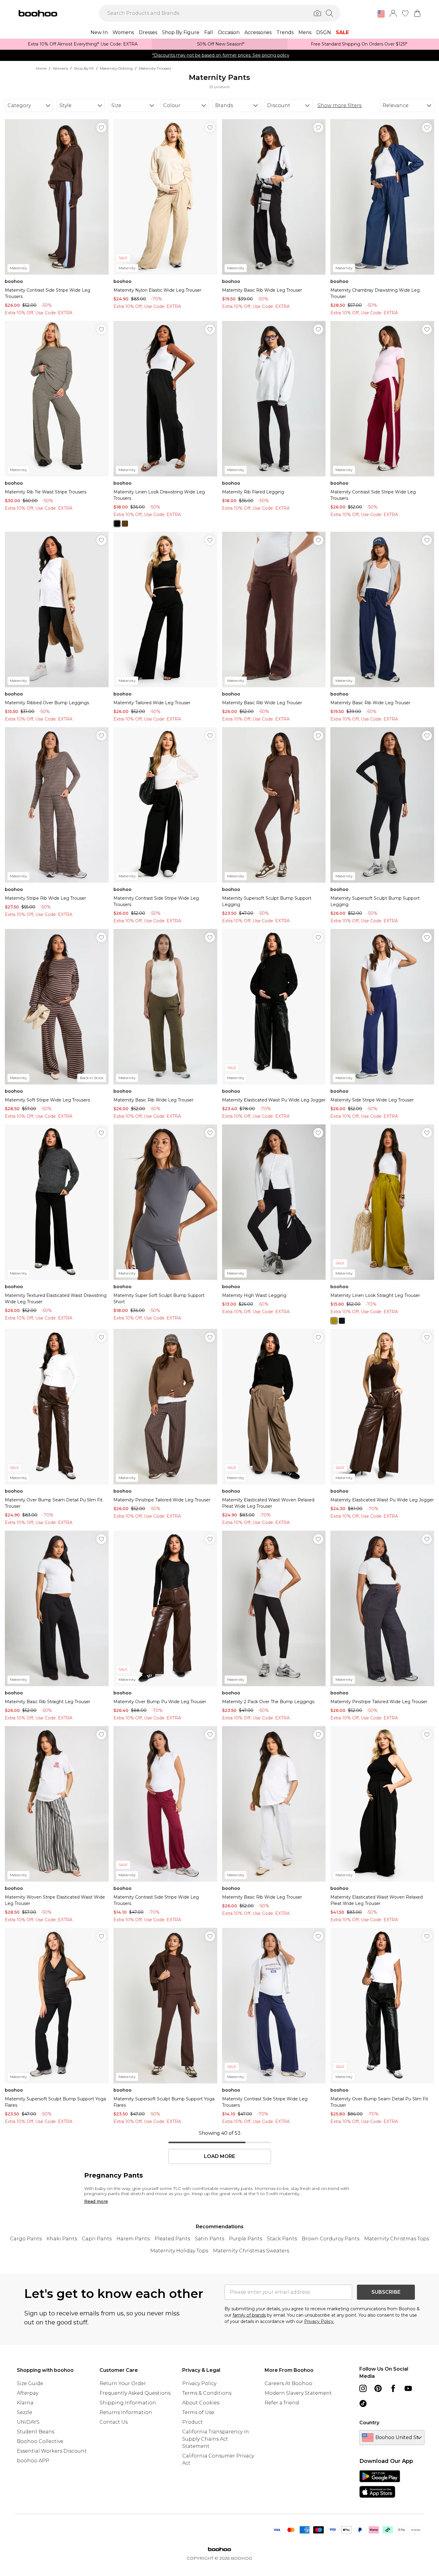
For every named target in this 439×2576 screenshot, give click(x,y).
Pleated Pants (172, 2239)
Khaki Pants (62, 2239)
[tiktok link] (363, 2403)
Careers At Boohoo (288, 2383)
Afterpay (28, 2393)
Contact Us (114, 2422)
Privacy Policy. (319, 2321)
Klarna (25, 2403)
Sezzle (25, 2412)
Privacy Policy (199, 2383)
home (41, 68)
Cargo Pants (26, 2239)
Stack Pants (282, 2239)
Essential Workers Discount (52, 2451)
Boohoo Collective (40, 2441)
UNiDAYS (28, 2422)
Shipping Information (128, 2403)
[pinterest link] (378, 2388)
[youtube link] (408, 2388)
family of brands (249, 2315)
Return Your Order (123, 2383)
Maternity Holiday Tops (179, 2251)
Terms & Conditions (207, 2393)
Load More (219, 2156)
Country (369, 2423)
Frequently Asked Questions (135, 2393)
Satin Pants (210, 2239)
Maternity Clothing (116, 68)
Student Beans (36, 2432)
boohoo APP (33, 2461)
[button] (381, 14)
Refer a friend (282, 2403)
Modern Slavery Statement (298, 2393)
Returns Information (126, 2412)
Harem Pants (133, 2239)
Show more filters (339, 105)
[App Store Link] (380, 2484)
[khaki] (125, 524)
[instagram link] (363, 2388)
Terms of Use (198, 2412)
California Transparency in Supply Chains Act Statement (216, 2439)
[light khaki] (334, 1321)
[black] (117, 524)
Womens (60, 68)
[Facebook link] (393, 2388)
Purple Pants (246, 2239)
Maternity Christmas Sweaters (251, 2251)
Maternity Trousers (155, 68)
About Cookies (201, 2403)
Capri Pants (97, 2239)
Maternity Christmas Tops (397, 2239)
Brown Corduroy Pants (331, 2239)
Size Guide (30, 2383)
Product (192, 2422)
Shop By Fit (84, 68)
